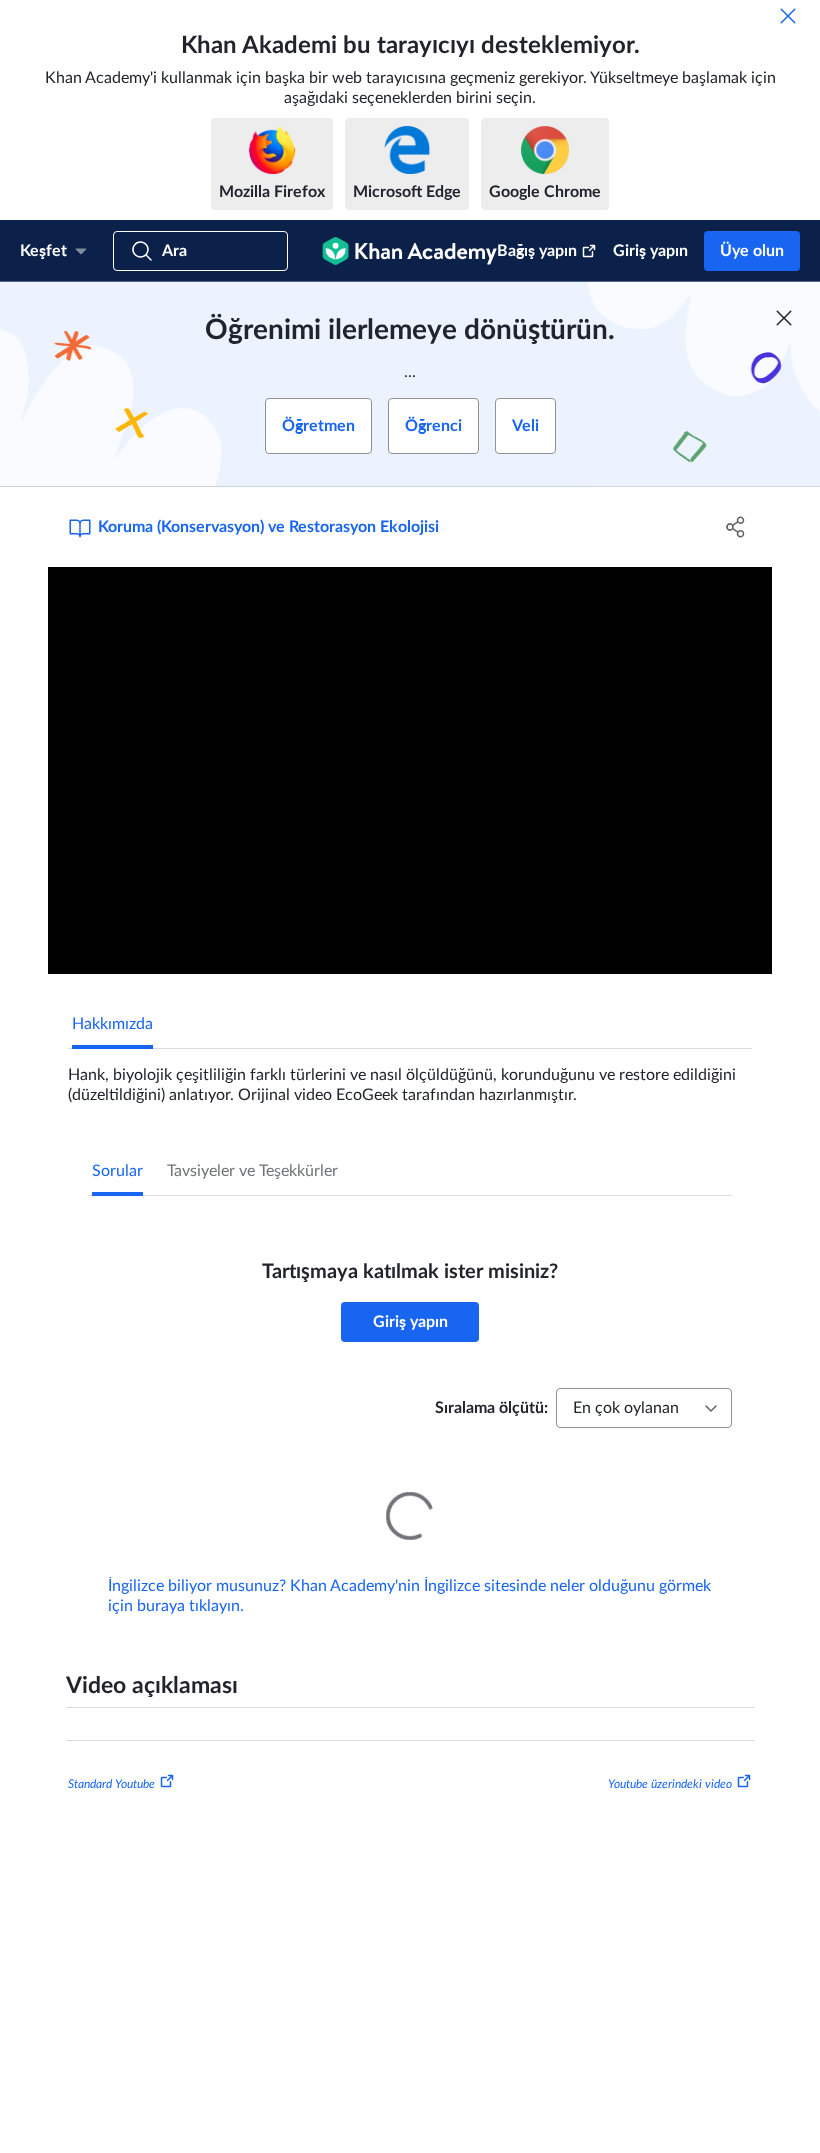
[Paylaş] (735, 527)
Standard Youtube (111, 1756)
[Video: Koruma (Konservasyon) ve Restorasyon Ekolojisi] (410, 770)
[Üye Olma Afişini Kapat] (784, 318)
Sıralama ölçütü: (491, 1408)
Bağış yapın (537, 251)
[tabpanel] (410, 1077)
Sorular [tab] (117, 1171)
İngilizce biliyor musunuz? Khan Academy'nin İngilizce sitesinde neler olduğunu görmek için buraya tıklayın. (409, 1568)
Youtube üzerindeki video (670, 1756)
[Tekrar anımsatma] (788, 16)
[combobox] (644, 1408)
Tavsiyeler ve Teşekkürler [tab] (252, 1171)
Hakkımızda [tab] (112, 1024)
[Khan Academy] (409, 251)
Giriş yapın (650, 251)
